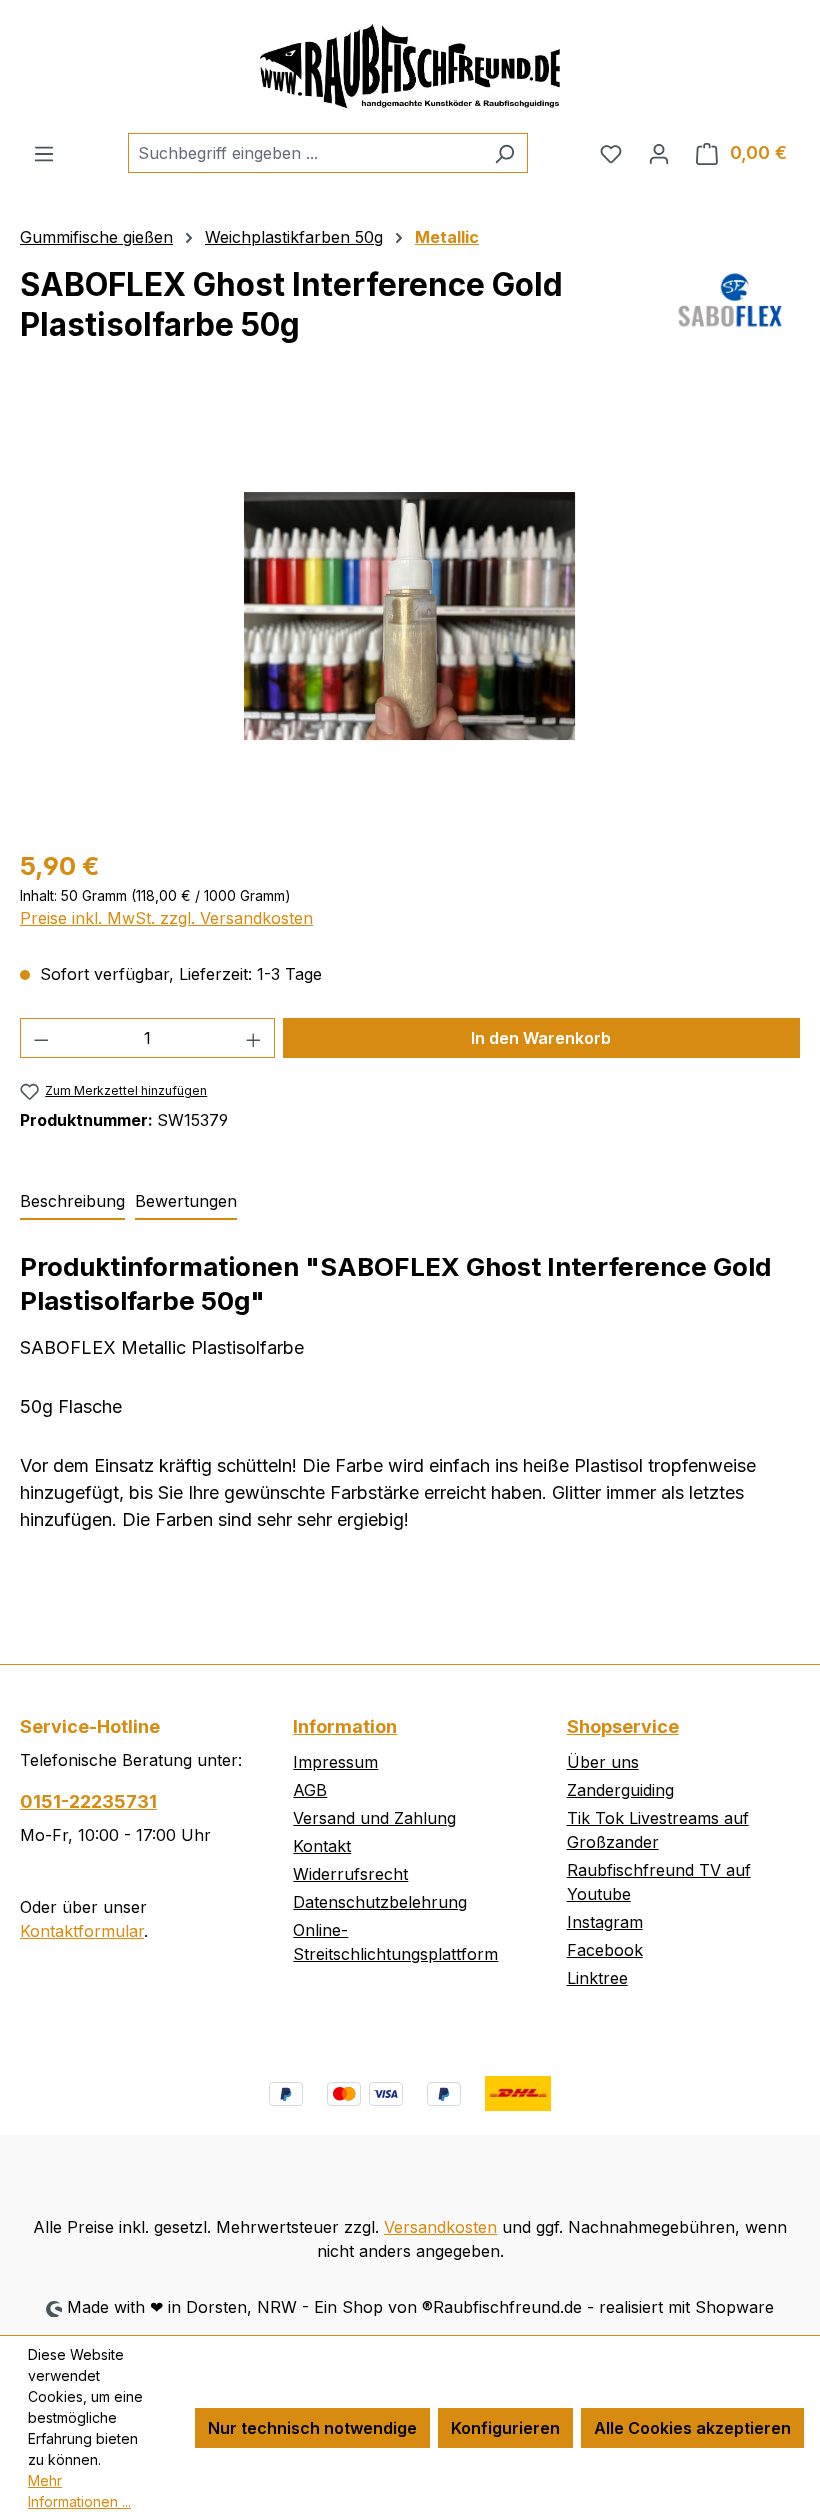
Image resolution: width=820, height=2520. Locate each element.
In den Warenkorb (541, 1038)
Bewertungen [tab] (186, 1201)
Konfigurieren (505, 2428)
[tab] (72, 1202)
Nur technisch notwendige (312, 2428)
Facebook (605, 1950)
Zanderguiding (620, 1790)
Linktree (597, 1978)
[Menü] (44, 153)
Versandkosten (440, 2227)
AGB (310, 1790)
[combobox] (305, 153)
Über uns (603, 1762)
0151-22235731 (88, 1801)
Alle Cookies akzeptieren (692, 2428)
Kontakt (322, 1846)
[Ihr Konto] (659, 153)
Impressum (335, 1762)
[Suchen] (504, 153)
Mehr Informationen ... (79, 2491)
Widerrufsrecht (350, 1874)
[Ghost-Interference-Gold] (409, 616)
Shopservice (623, 1726)
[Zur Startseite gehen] (410, 66)
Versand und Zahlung (374, 1818)
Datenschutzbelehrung (380, 1902)
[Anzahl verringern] (41, 1038)
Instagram (605, 1922)
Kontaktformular (82, 1931)
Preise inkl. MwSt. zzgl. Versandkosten (166, 918)
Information (345, 1726)
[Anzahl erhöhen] (254, 1038)
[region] (410, 616)
